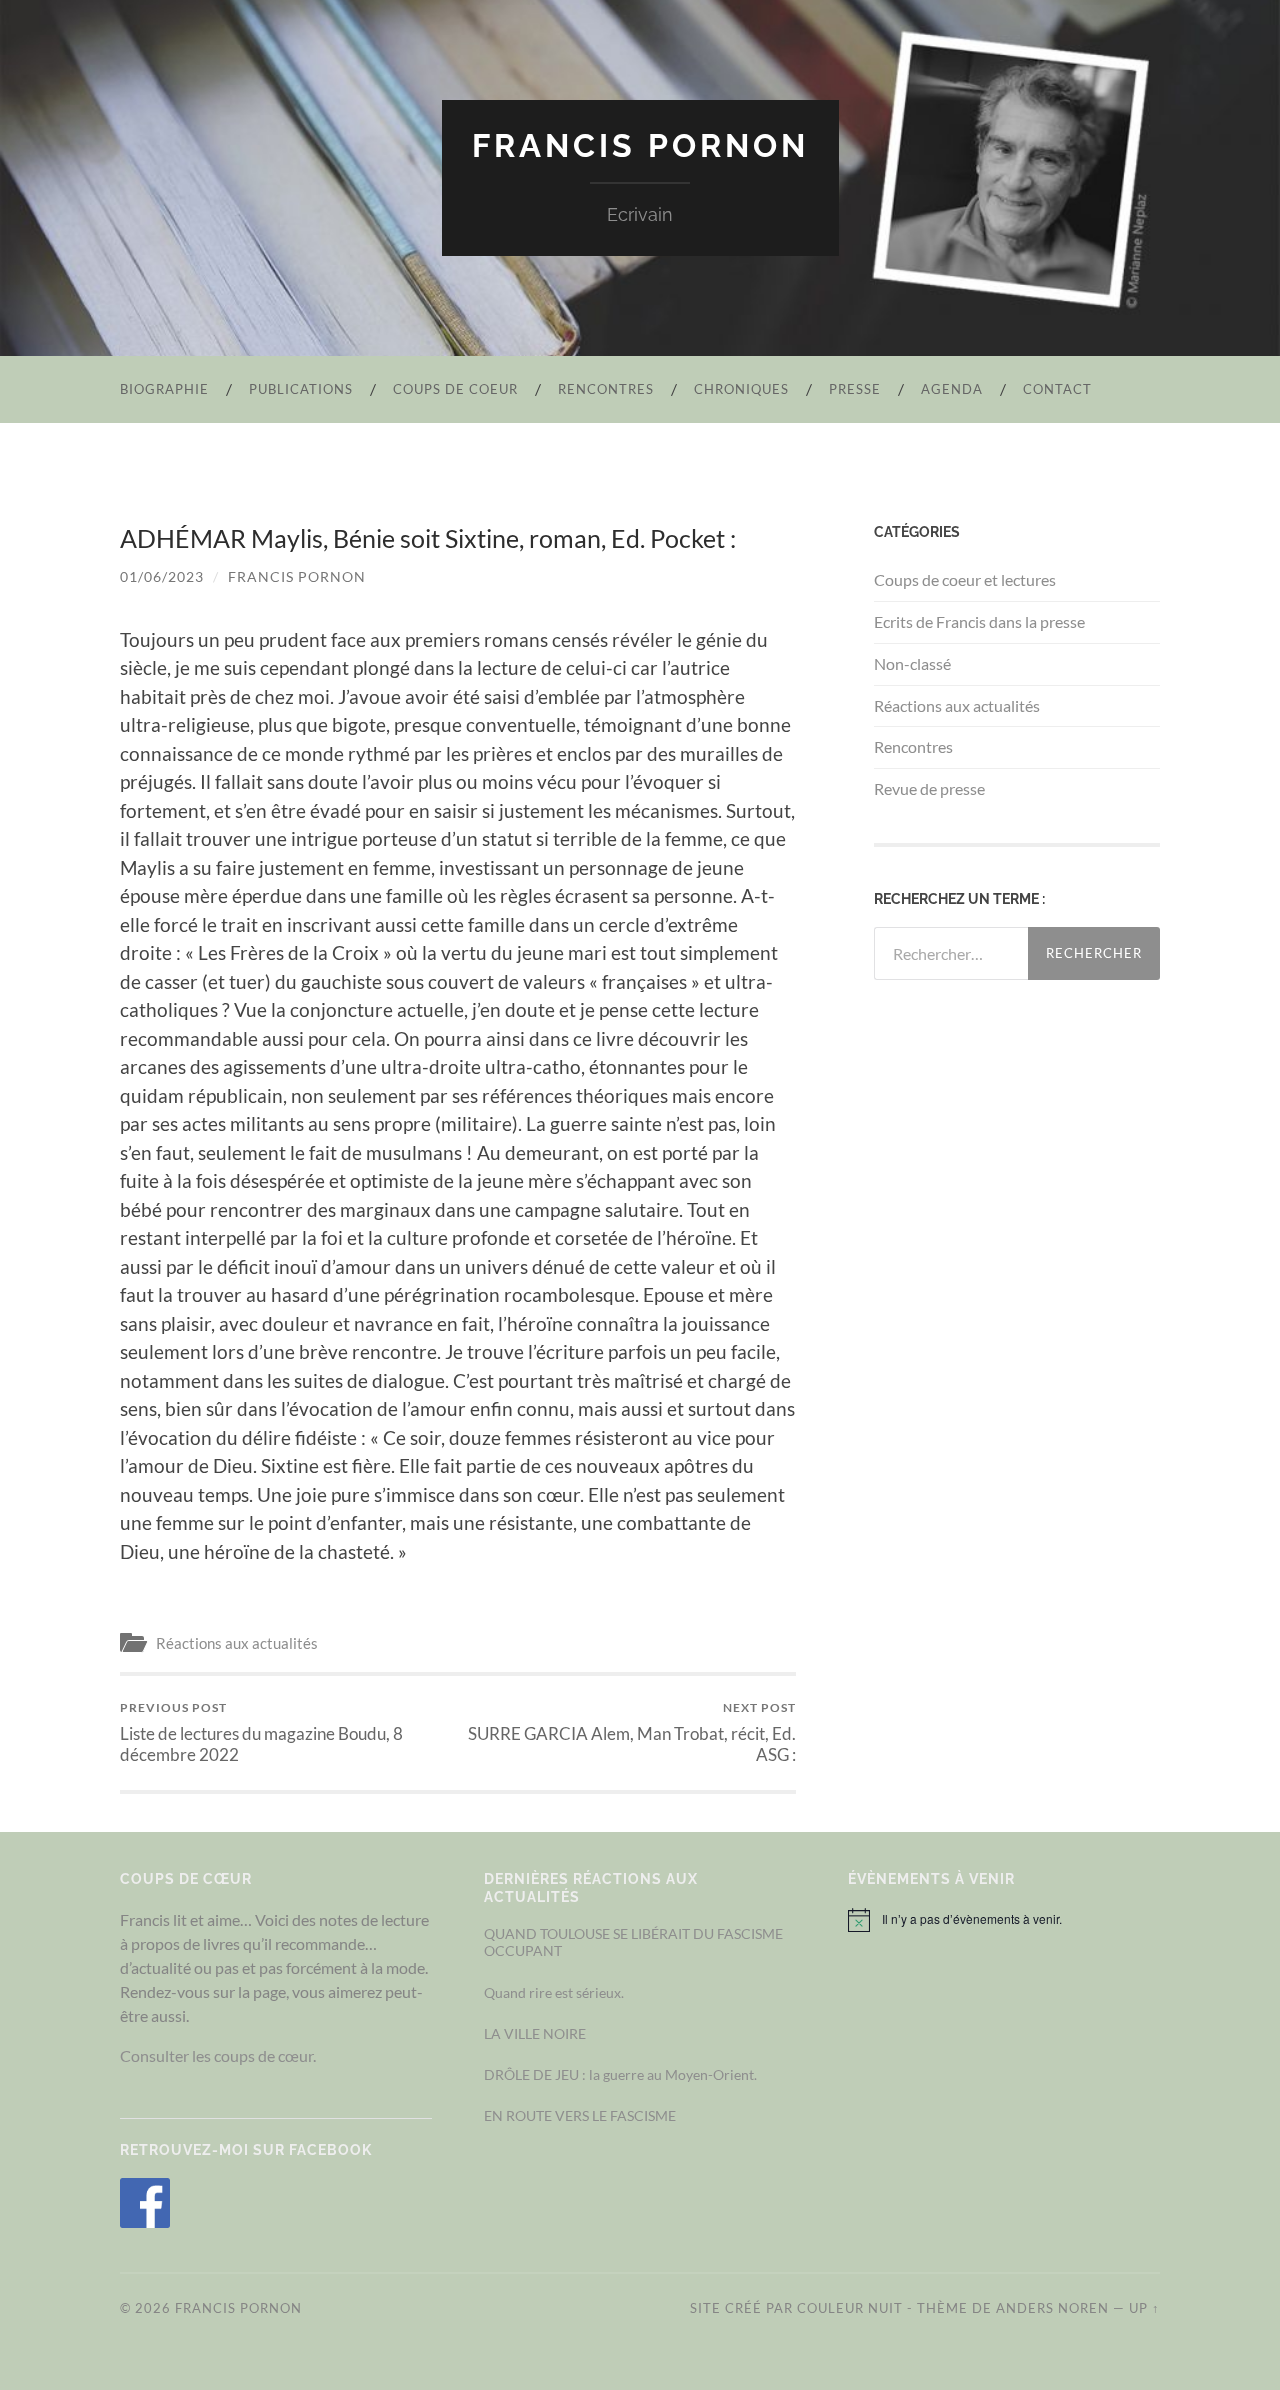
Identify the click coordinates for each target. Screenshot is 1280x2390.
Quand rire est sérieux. (554, 1992)
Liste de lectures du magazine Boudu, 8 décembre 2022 (261, 1732)
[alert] (1004, 1920)
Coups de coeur (455, 389)
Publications (301, 389)
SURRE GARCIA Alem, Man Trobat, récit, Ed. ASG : (632, 1732)
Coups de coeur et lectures (965, 579)
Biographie (164, 389)
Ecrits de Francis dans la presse (979, 621)
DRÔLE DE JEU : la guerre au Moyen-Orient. (620, 2074)
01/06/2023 (162, 576)
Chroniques (741, 389)
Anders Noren (1052, 2308)
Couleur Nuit (850, 2308)
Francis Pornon (640, 145)
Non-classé (912, 663)
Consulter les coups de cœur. (218, 2055)
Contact (1057, 389)
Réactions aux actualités (237, 1643)
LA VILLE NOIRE (535, 2033)
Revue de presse (929, 788)
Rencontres (606, 389)
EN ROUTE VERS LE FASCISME (580, 2115)
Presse (855, 389)
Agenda (952, 389)
